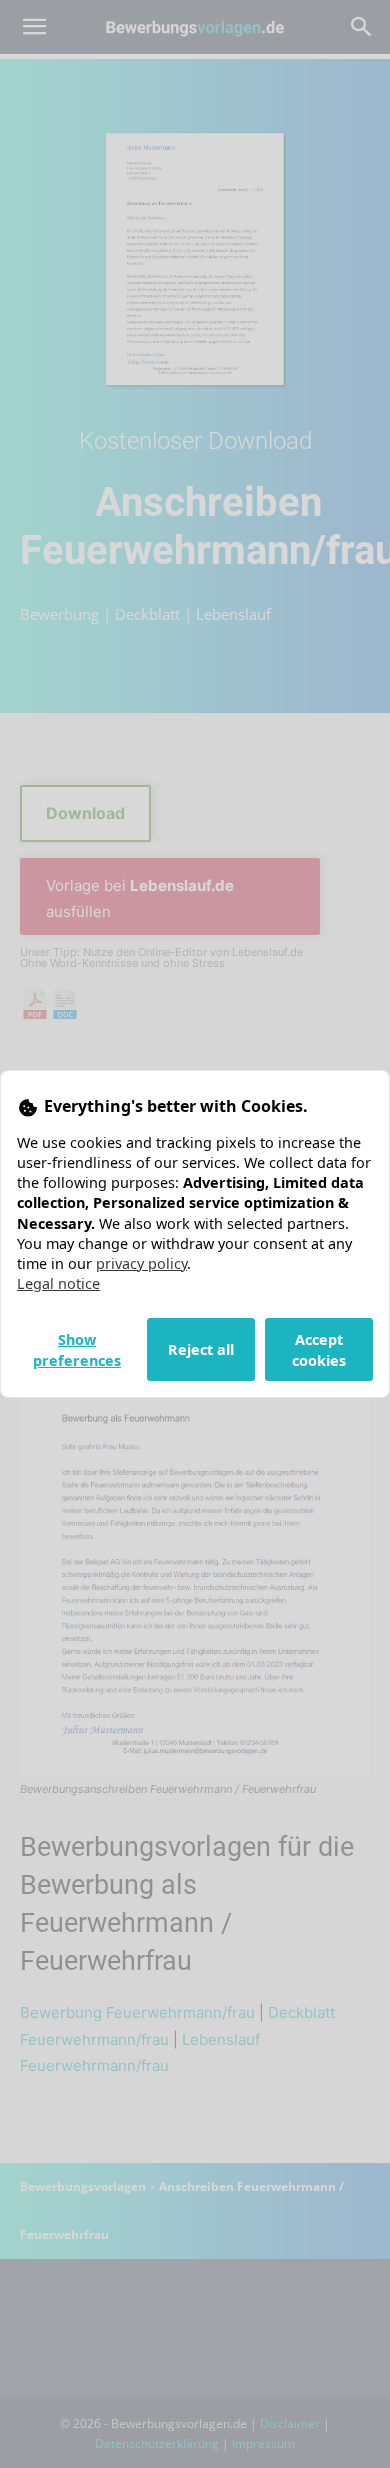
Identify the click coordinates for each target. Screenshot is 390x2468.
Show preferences (77, 1350)
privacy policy (141, 1263)
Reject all (201, 1349)
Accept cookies (319, 1350)
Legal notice (58, 1283)
